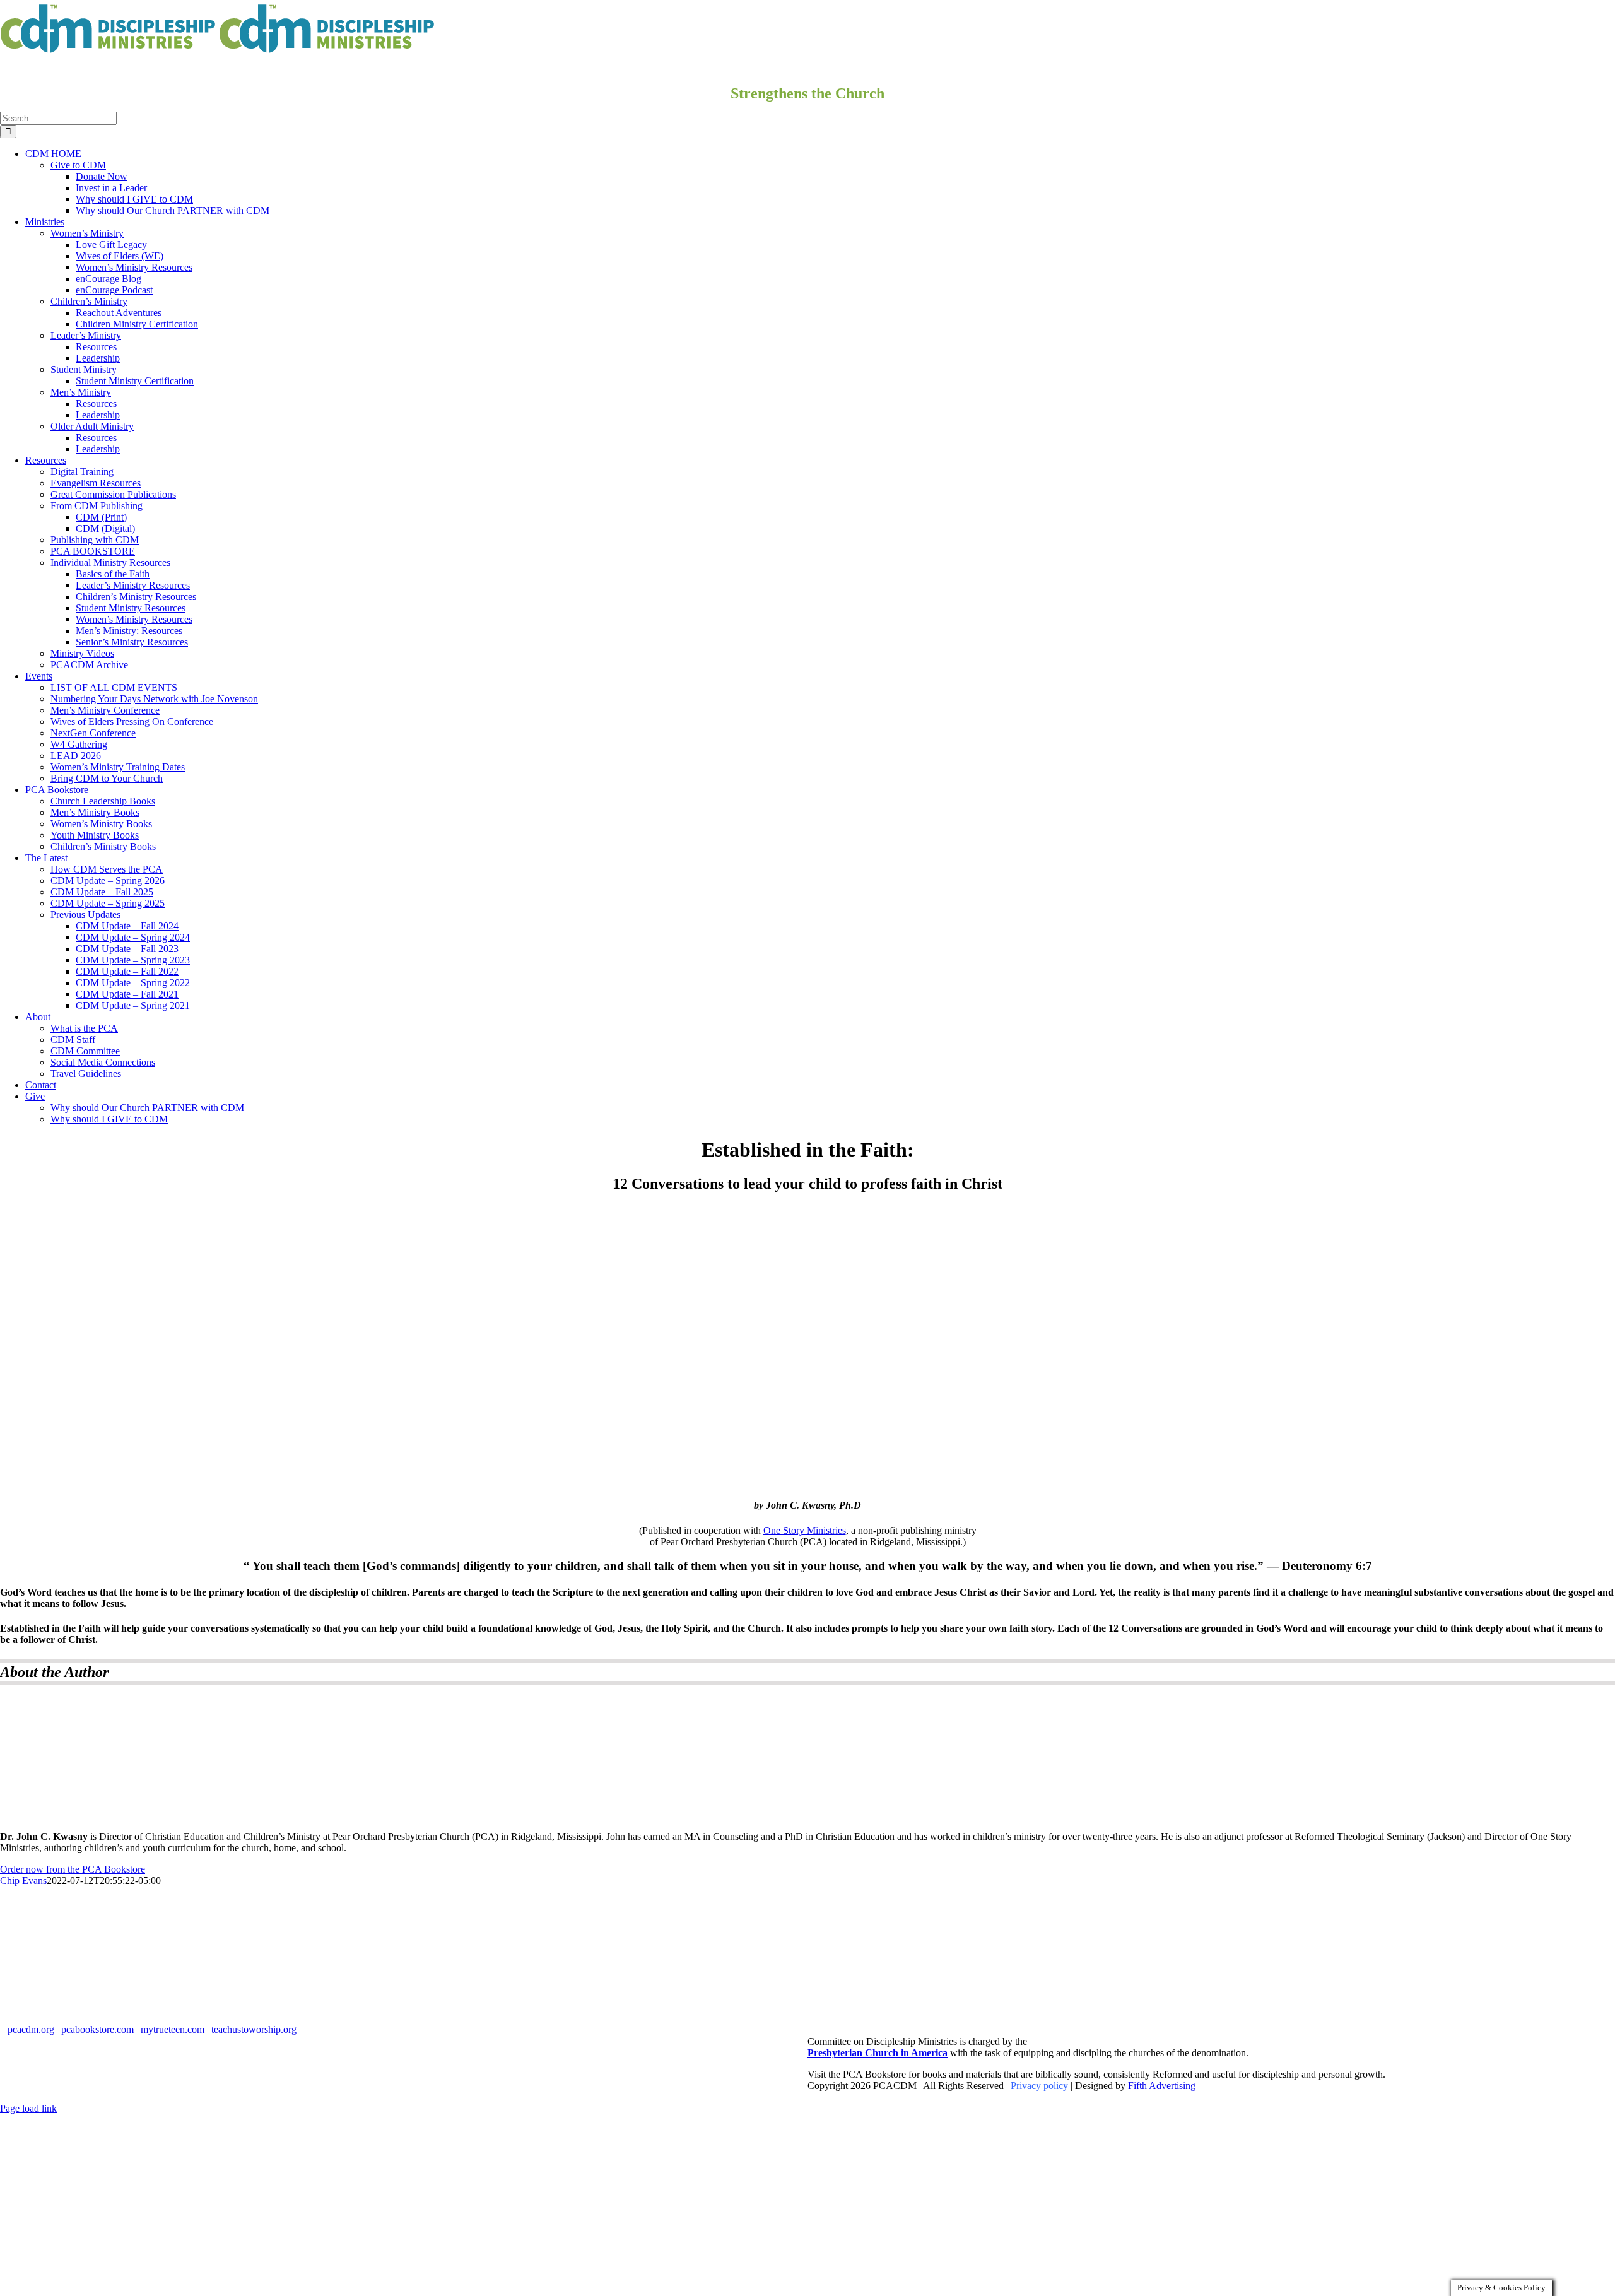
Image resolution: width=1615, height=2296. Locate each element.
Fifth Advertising (1162, 2086)
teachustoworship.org (254, 2029)
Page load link (28, 2108)
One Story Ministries (805, 1530)
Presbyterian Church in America (878, 2053)
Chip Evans (23, 1881)
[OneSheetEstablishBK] (807, 1481)
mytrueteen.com (173, 2029)
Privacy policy (1039, 2086)
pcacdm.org (31, 2029)
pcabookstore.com (97, 2029)
